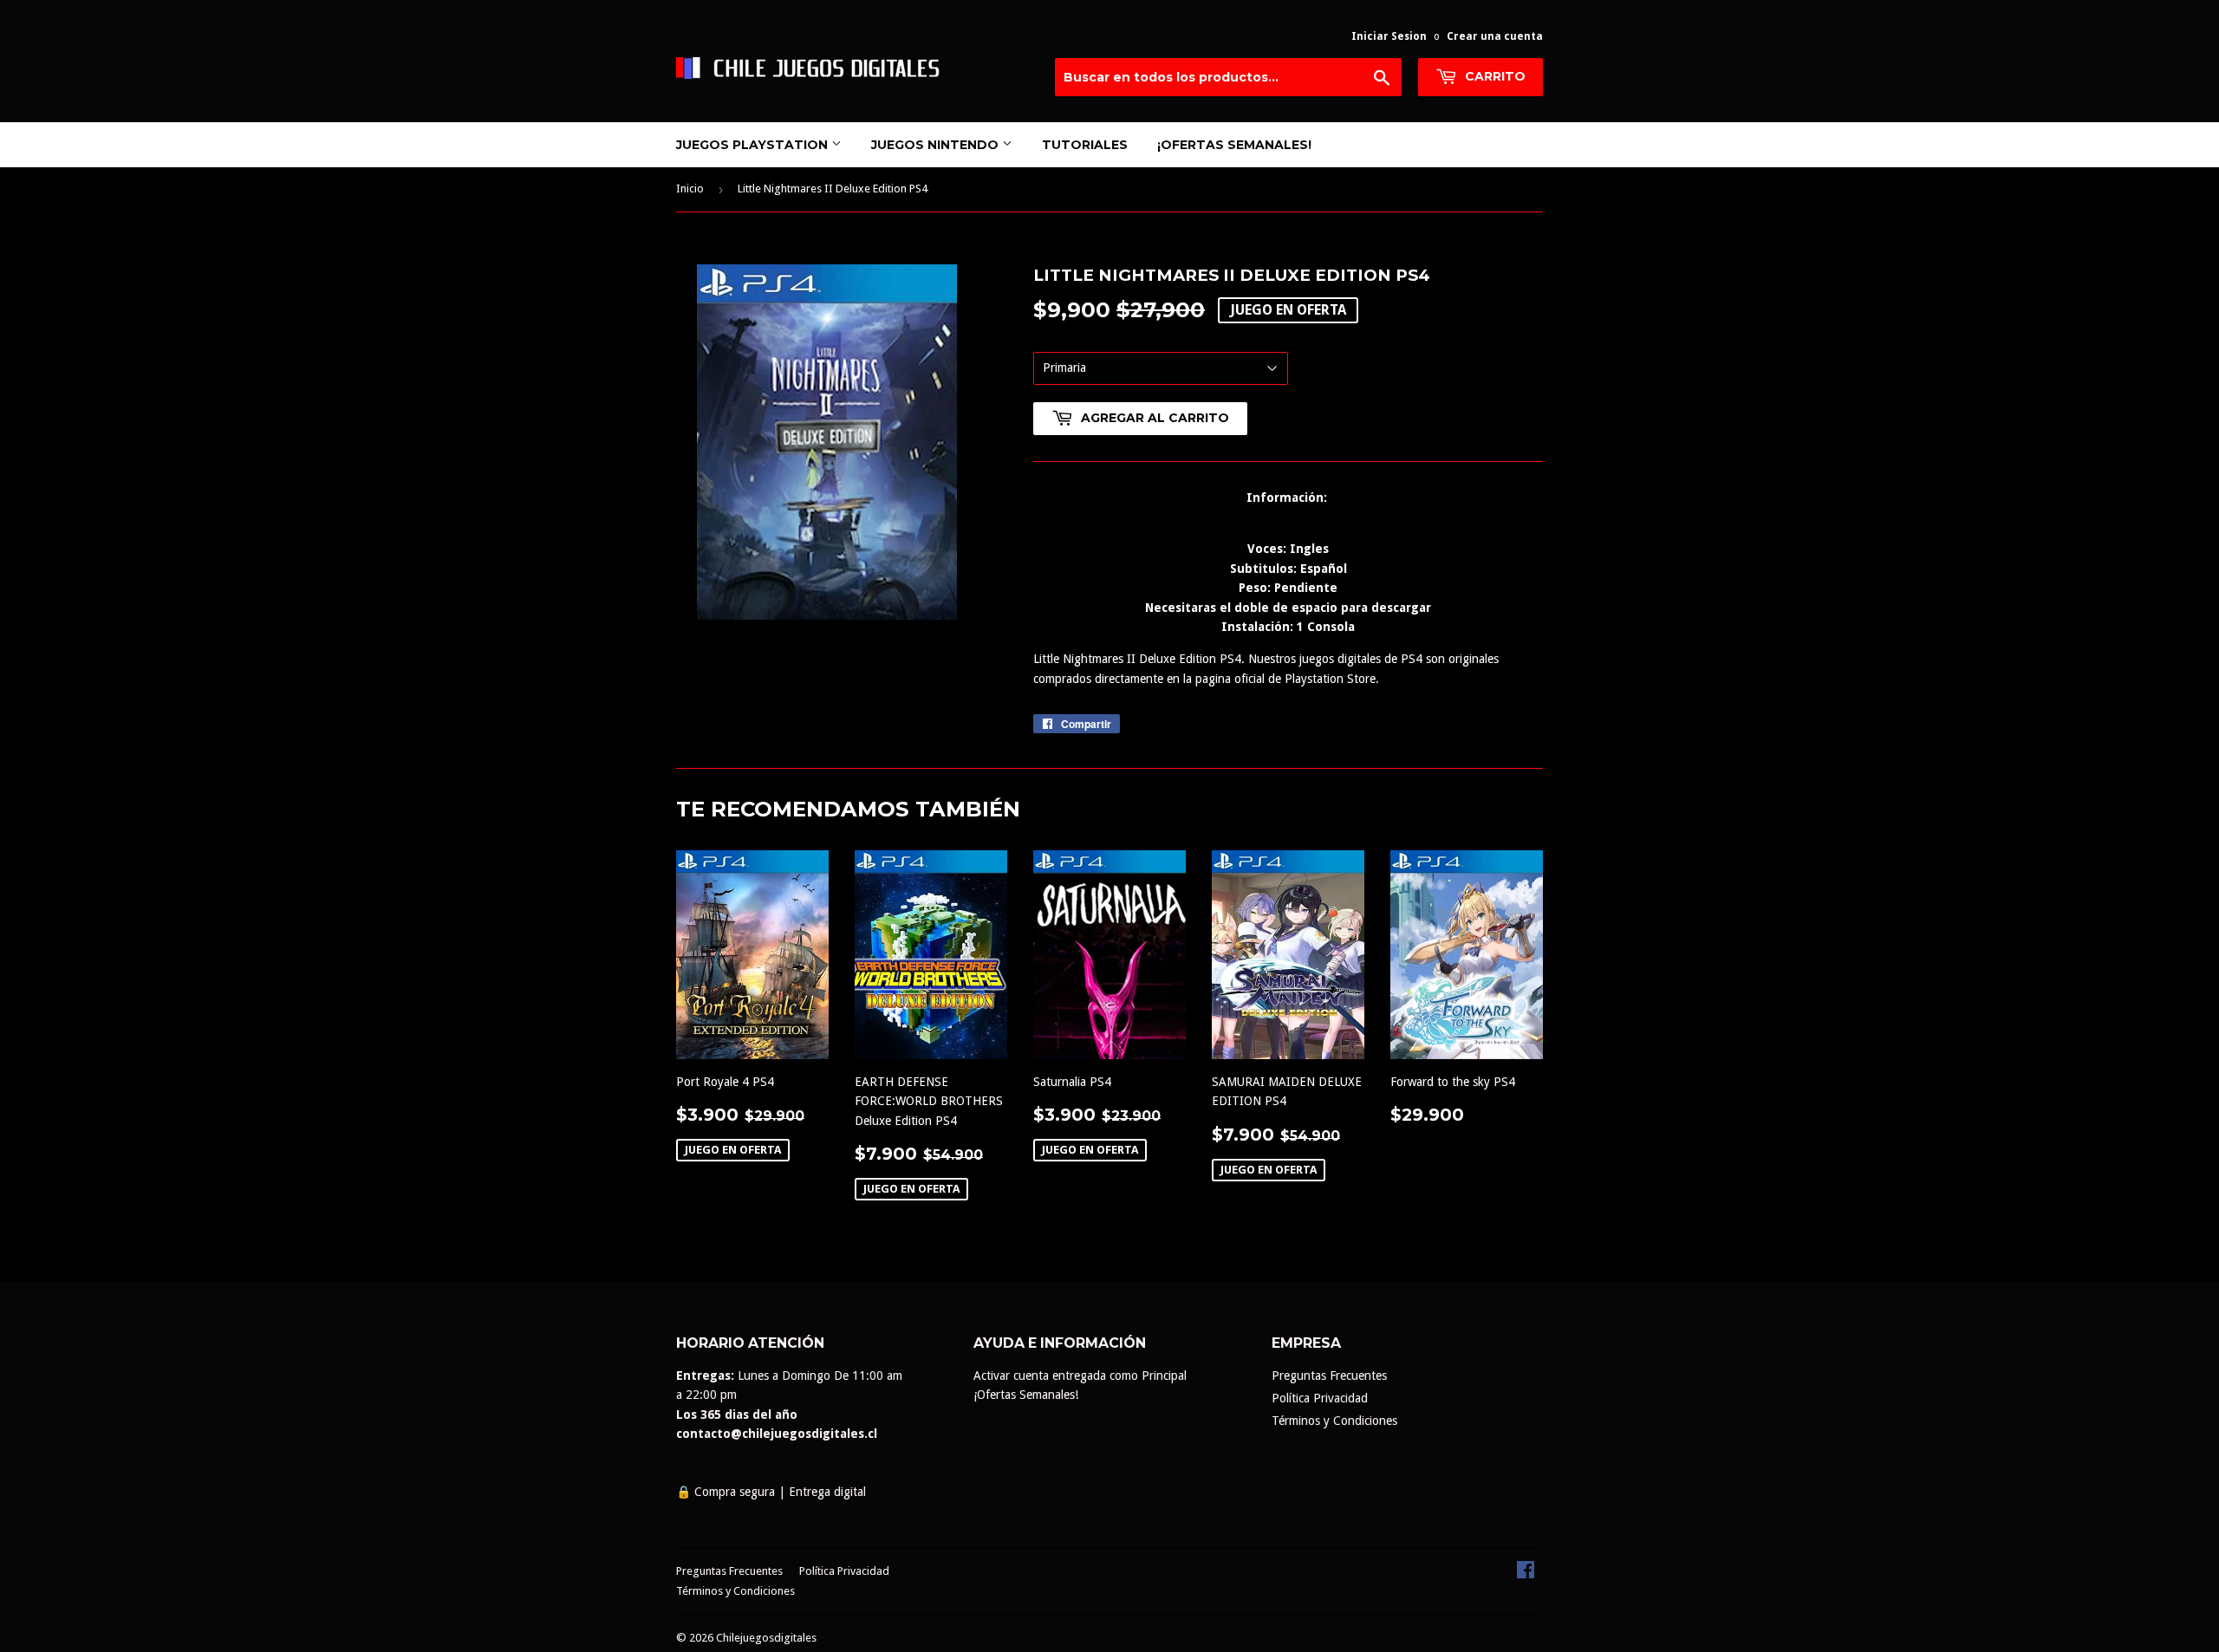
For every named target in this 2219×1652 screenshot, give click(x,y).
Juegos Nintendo (937, 145)
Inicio (690, 189)
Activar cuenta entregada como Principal (1080, 1376)
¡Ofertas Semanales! (1234, 145)
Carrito (1493, 76)
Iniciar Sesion (1389, 36)
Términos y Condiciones (1334, 1421)
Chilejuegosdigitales (766, 1638)
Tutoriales (1085, 145)
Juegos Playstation (754, 145)
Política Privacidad (1320, 1398)
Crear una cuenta (1495, 36)
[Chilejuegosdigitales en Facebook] (1526, 1574)
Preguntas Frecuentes (1329, 1376)
